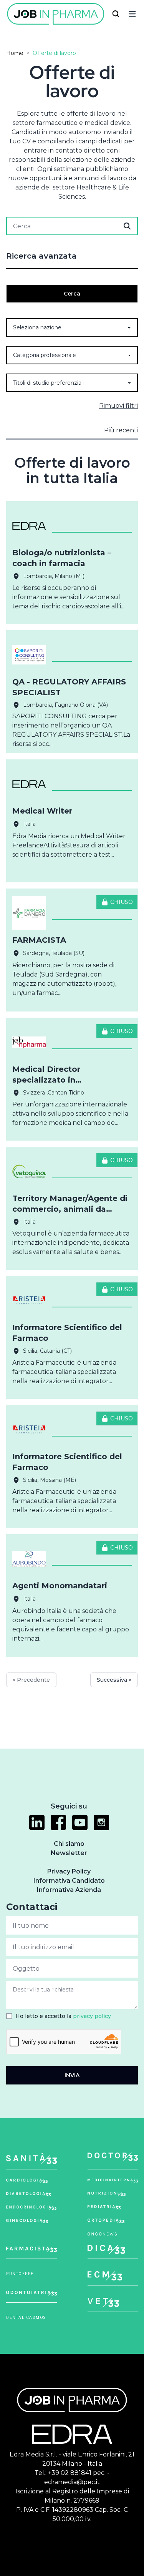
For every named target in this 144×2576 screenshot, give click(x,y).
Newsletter (69, 1853)
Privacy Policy (69, 1871)
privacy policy (92, 2016)
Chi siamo (69, 1844)
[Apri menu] (132, 14)
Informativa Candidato (69, 1881)
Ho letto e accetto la (63, 2016)
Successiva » (114, 1680)
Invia (72, 2075)
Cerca (72, 294)
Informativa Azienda (69, 1890)
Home (15, 53)
